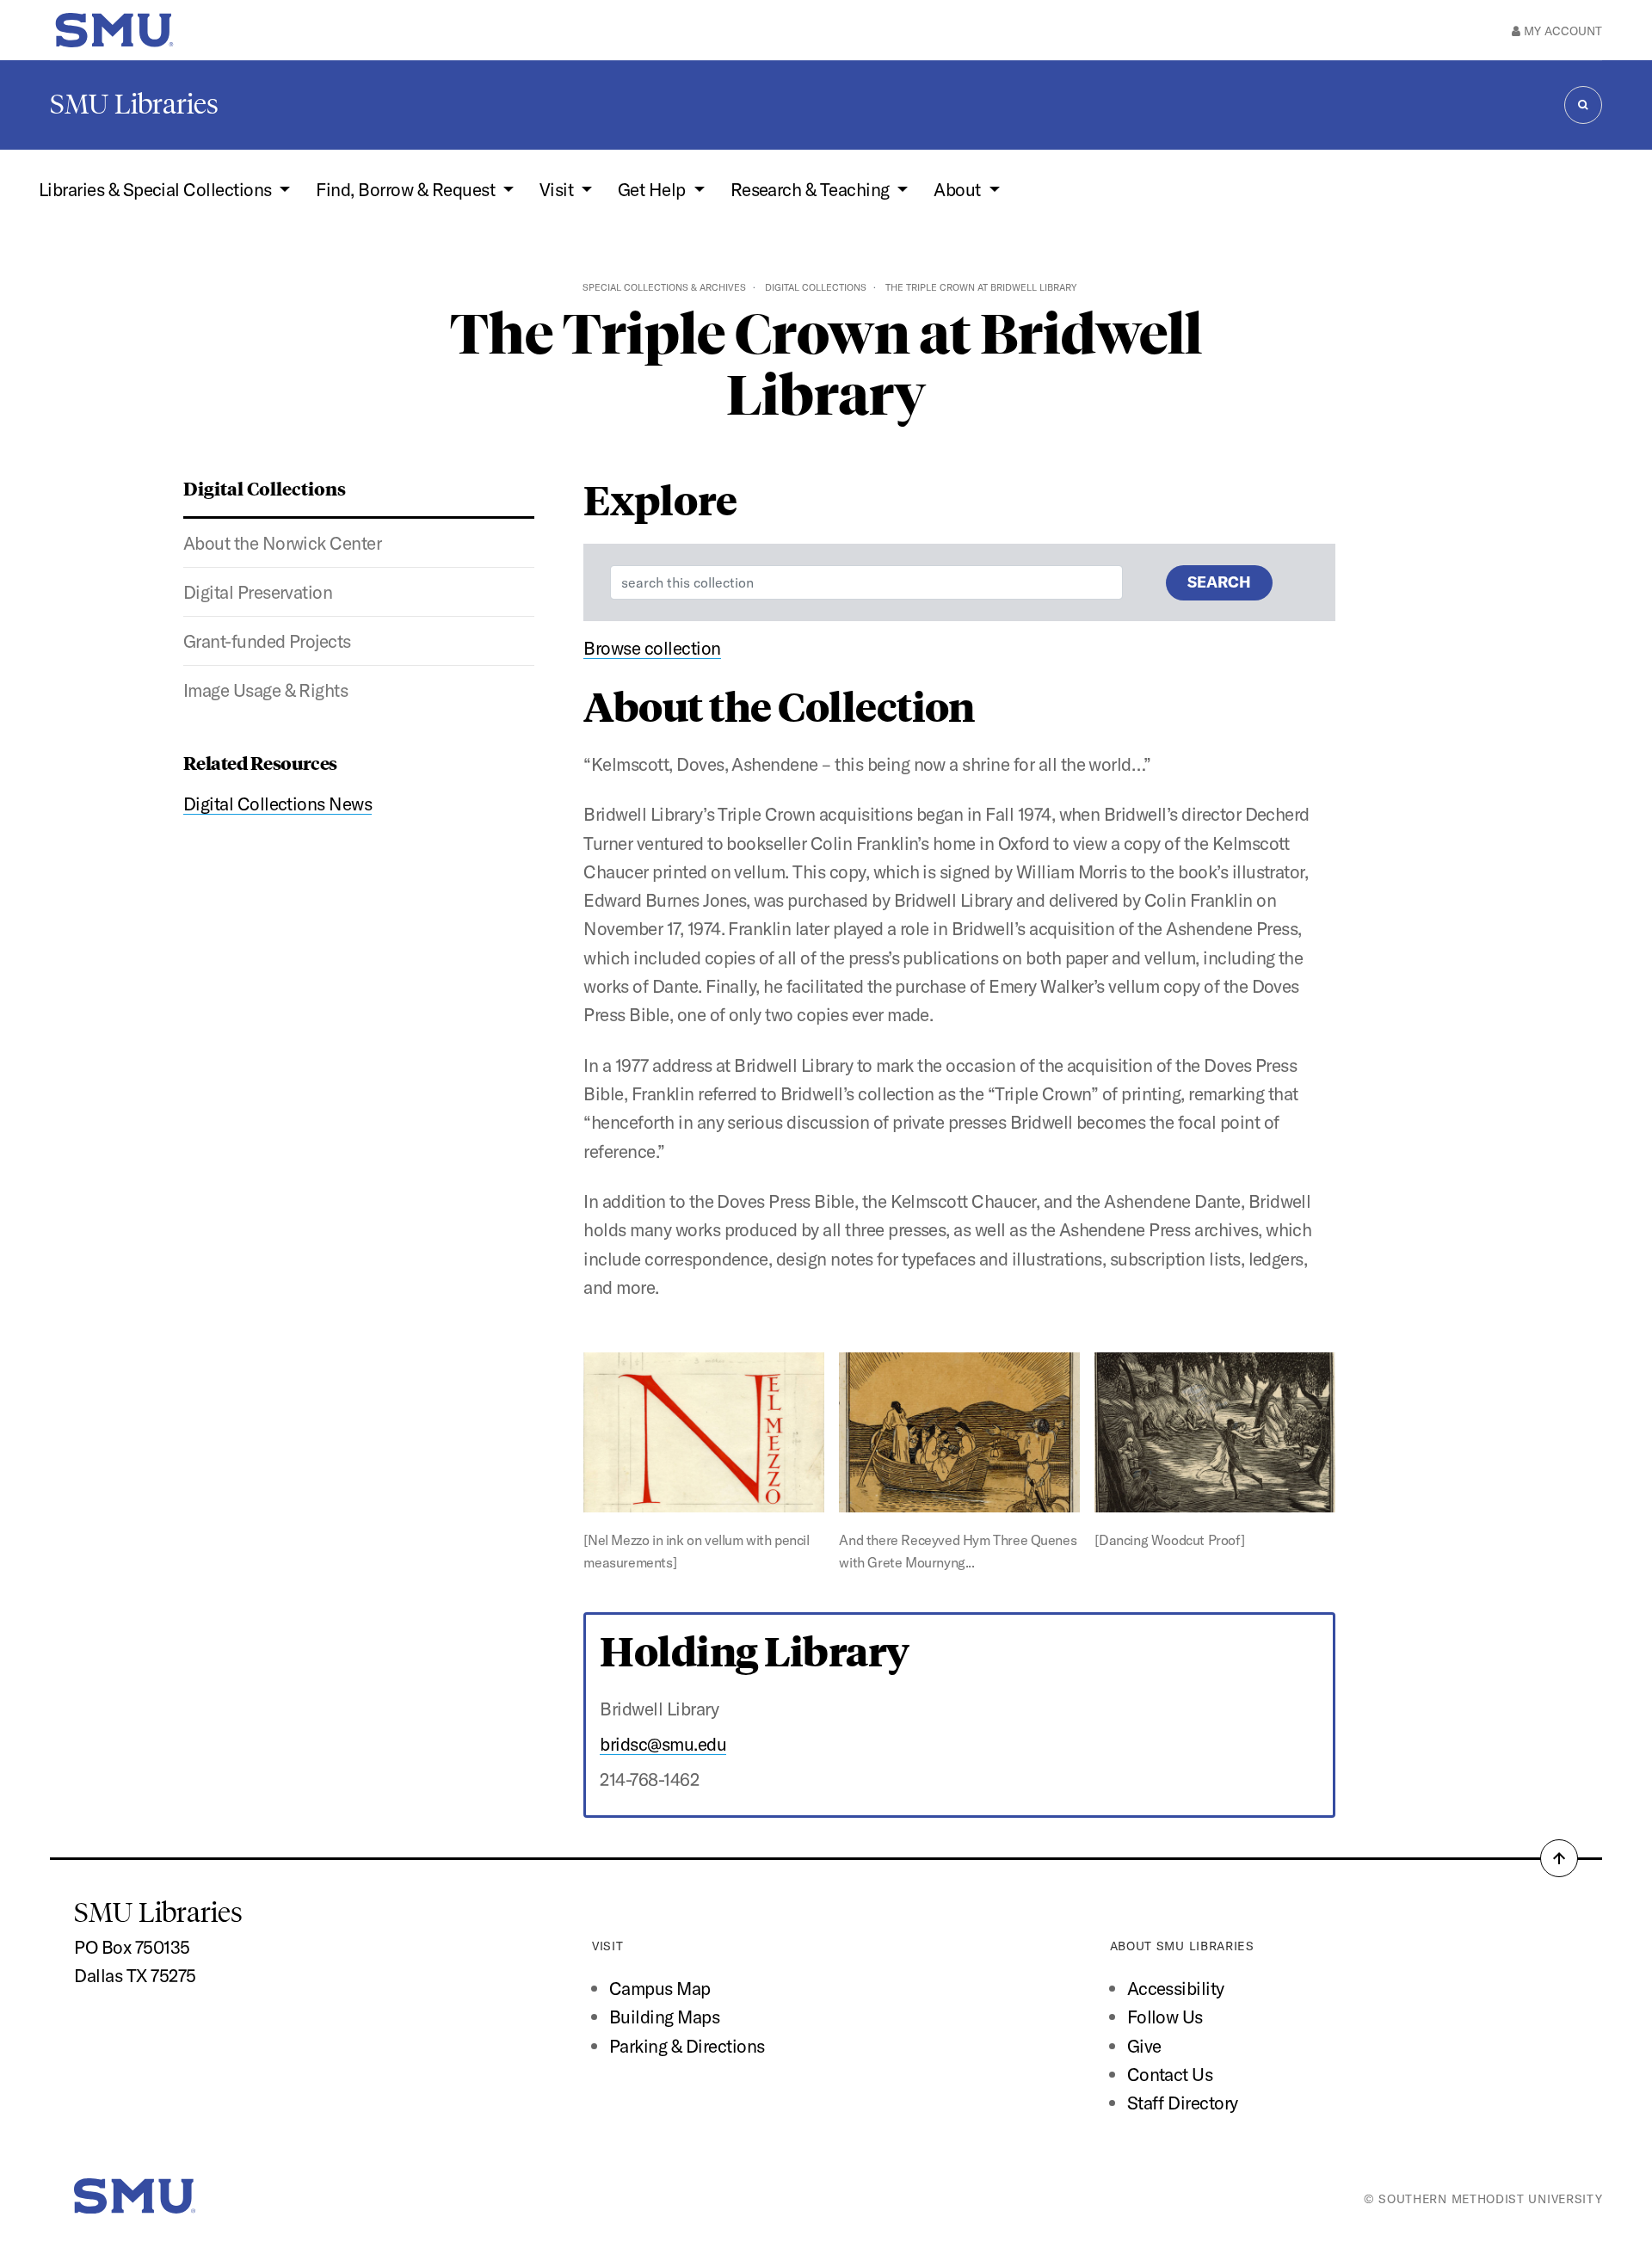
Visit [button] (558, 189)
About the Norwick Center (283, 543)
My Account (1561, 31)
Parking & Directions (687, 2046)
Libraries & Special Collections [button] (157, 189)
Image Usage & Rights (266, 690)
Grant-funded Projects (267, 641)
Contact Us (1170, 2074)
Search (1219, 582)
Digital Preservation (258, 592)
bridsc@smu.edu (663, 1744)
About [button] (959, 189)
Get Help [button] (653, 189)
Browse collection (652, 648)
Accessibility (1176, 1988)
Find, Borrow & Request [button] (407, 189)
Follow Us (1165, 2017)
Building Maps (664, 2017)
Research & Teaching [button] (812, 189)
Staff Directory (1183, 2103)
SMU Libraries (134, 104)
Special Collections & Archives (664, 287)
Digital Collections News (278, 804)
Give (1144, 2046)
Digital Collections (816, 287)
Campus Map (660, 1988)
